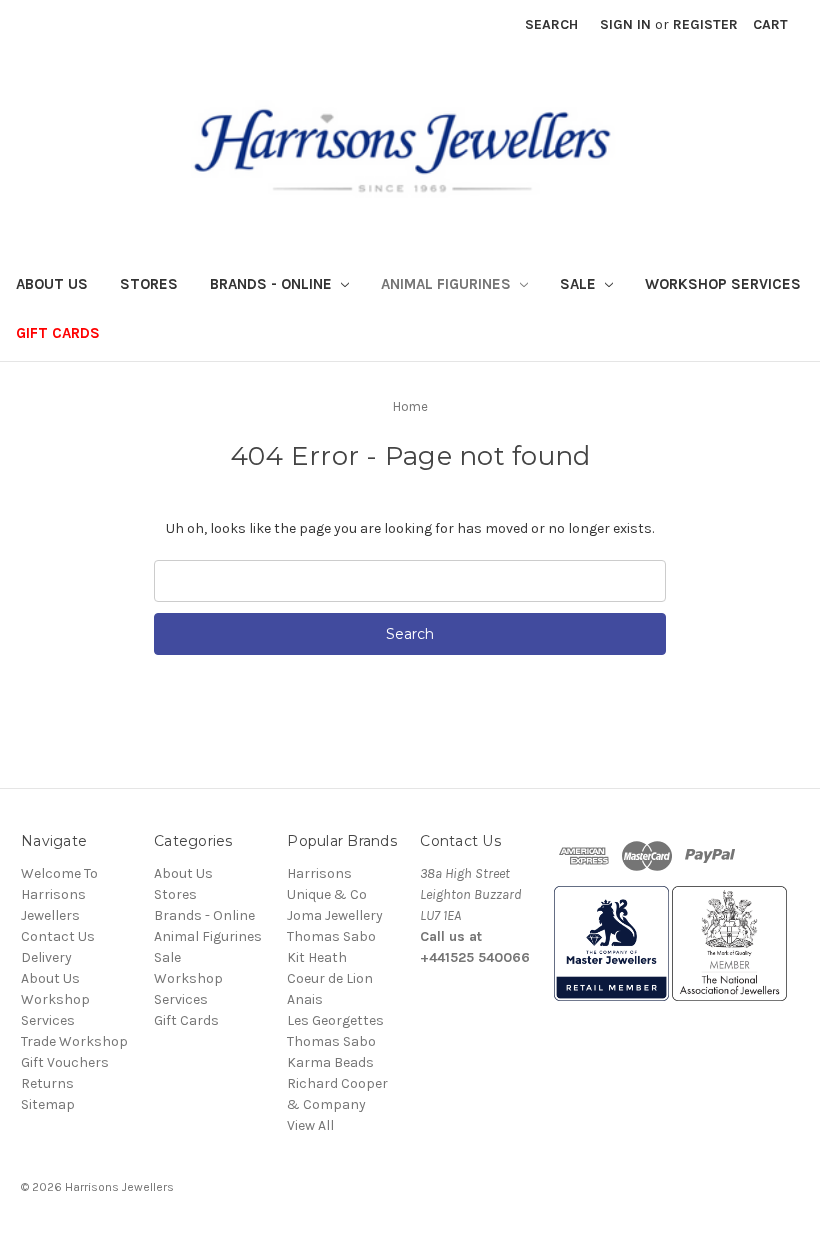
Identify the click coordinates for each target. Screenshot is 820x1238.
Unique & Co (327, 894)
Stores (149, 284)
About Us (52, 284)
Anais (305, 999)
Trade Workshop (74, 1041)
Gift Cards (58, 333)
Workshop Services (723, 284)
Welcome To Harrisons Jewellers (59, 894)
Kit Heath (317, 957)
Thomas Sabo (331, 936)
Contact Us (58, 936)
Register (705, 24)
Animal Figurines (448, 284)
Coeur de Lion (330, 978)
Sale (580, 284)
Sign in (625, 24)
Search (551, 24)
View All (310, 1125)
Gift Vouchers (65, 1062)
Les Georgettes (335, 1020)
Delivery (46, 957)
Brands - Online (273, 284)
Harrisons (319, 873)
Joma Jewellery (335, 915)
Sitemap (48, 1104)
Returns (47, 1083)
